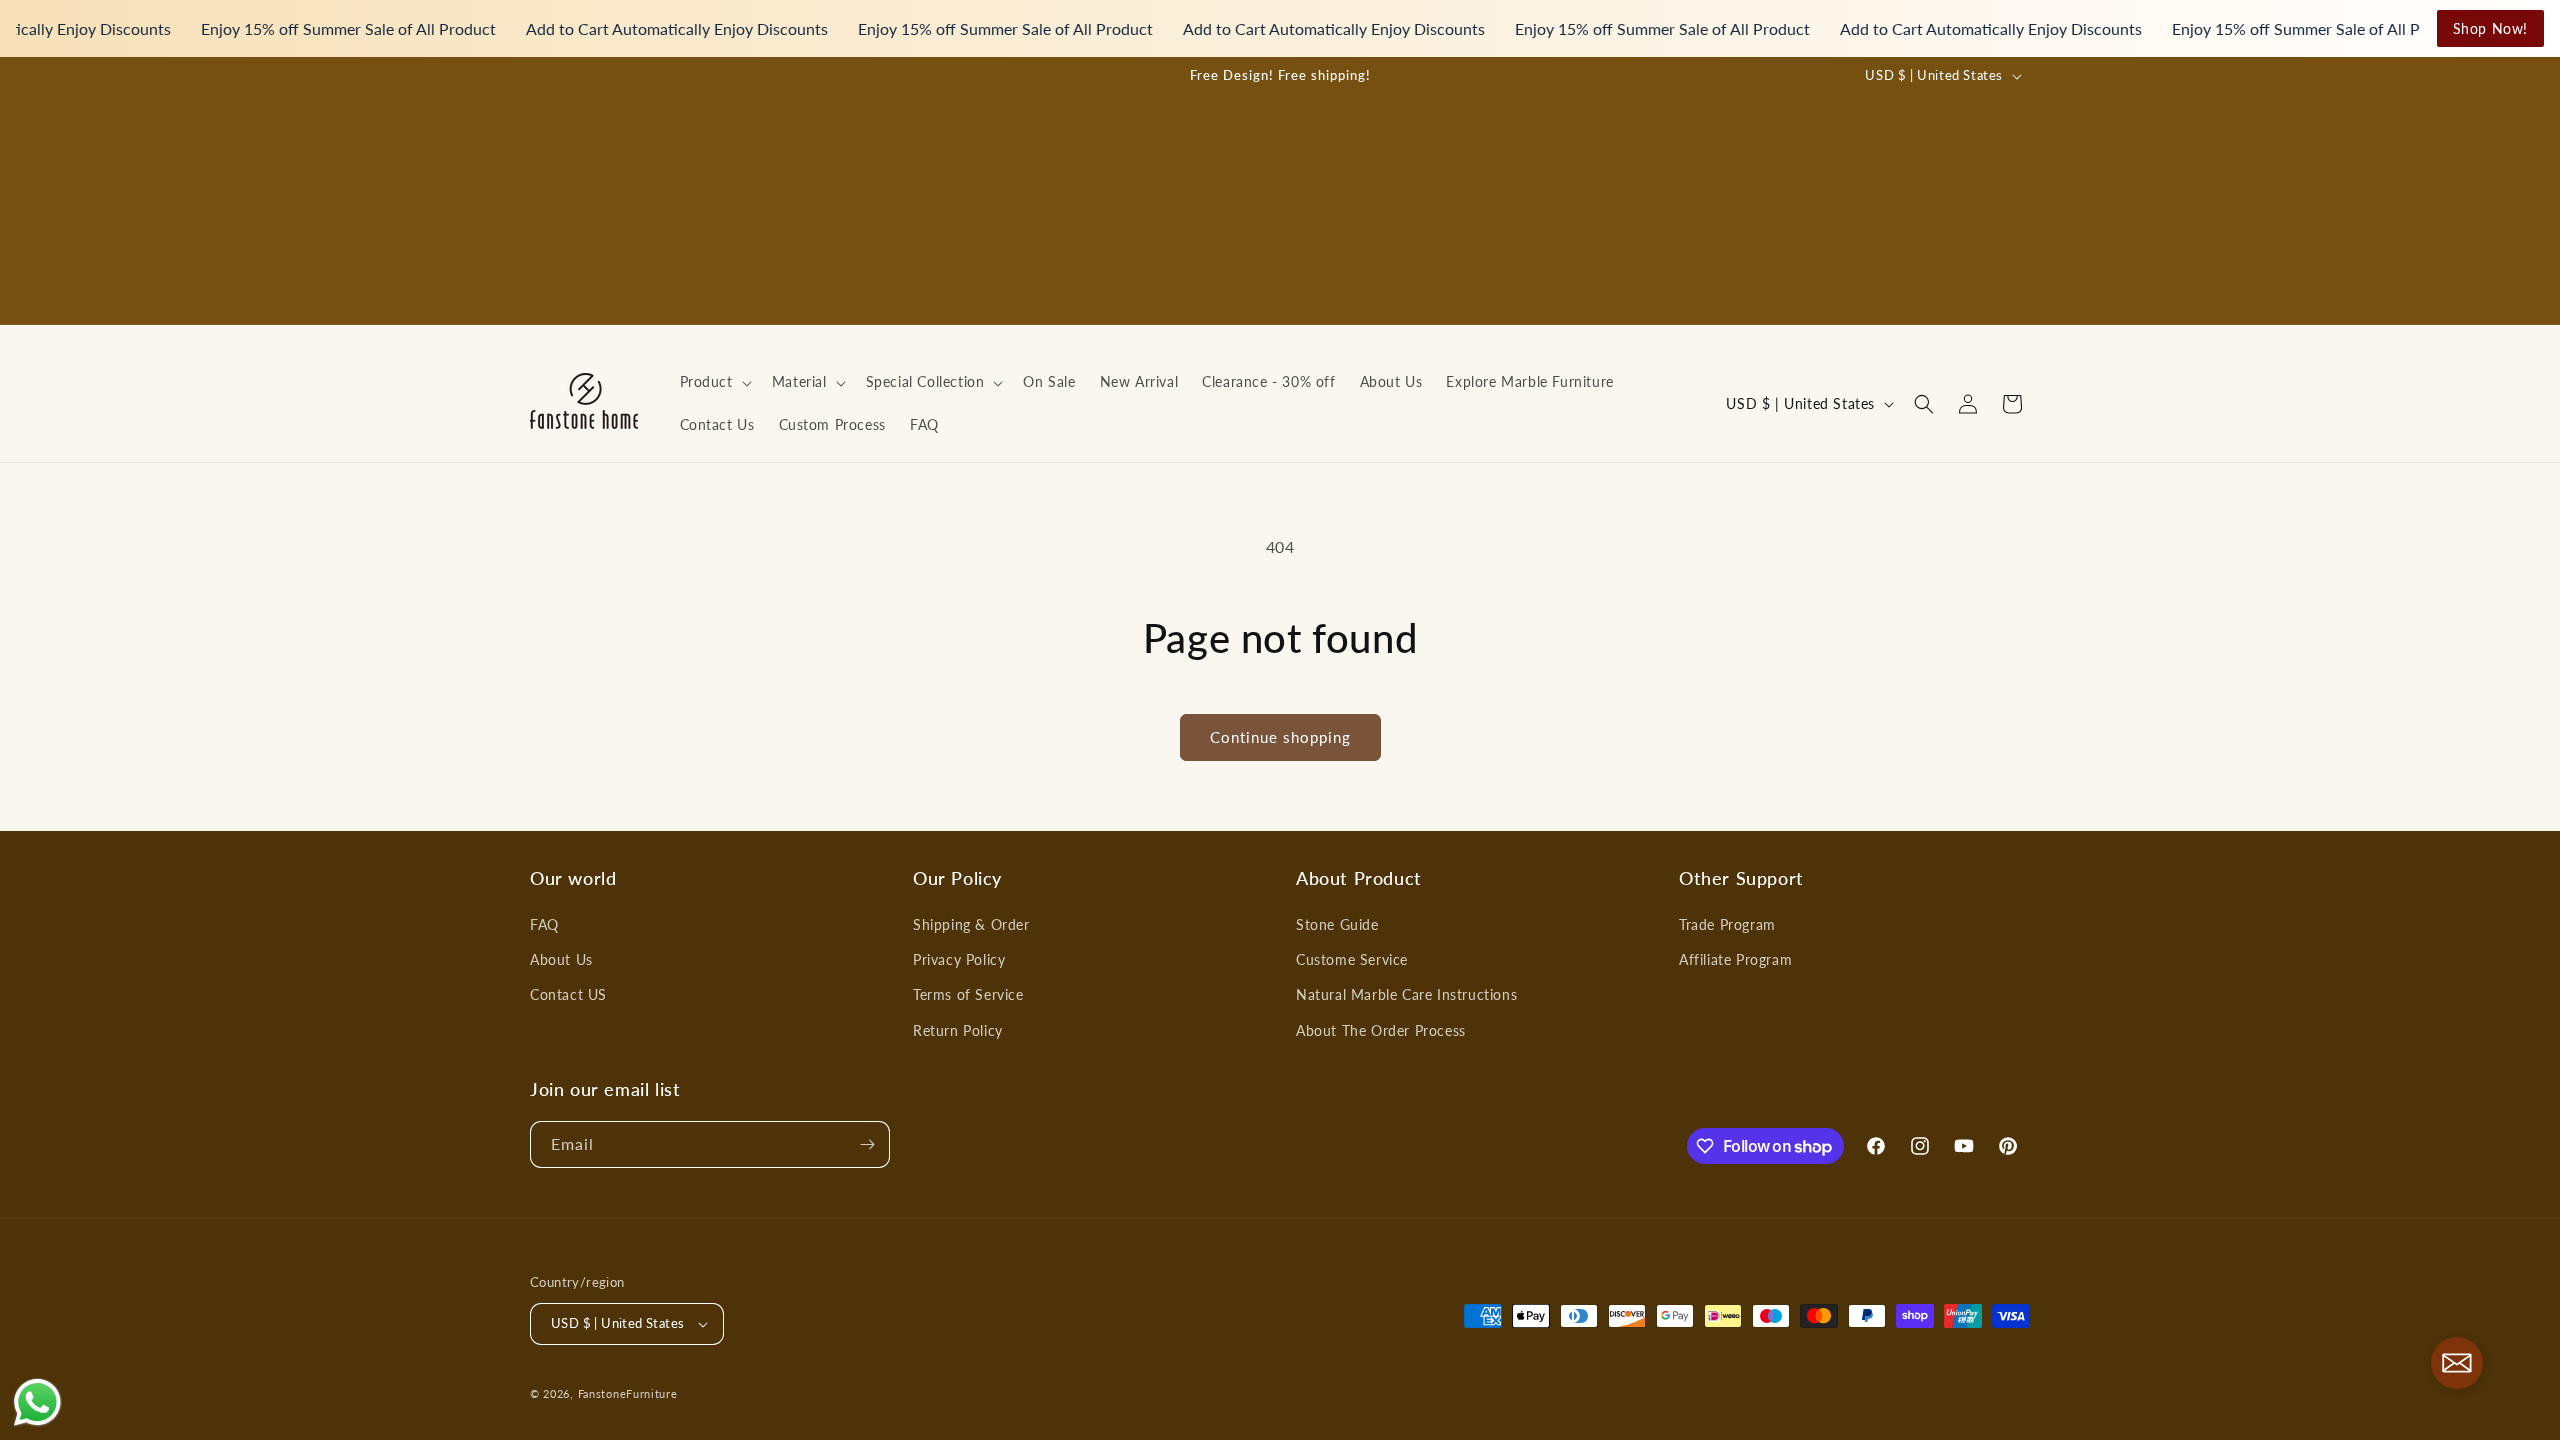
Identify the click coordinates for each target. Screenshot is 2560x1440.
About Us (561, 959)
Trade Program (1727, 924)
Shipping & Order (971, 924)
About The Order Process (1381, 1030)
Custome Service (1352, 959)
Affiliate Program (1735, 959)
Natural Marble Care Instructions (1406, 994)
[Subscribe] (867, 1144)
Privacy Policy (959, 959)
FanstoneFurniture (628, 1393)
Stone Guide (1337, 924)
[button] (714, 382)
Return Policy (958, 1030)
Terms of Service (968, 994)
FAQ (544, 924)
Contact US (568, 994)
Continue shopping (1280, 737)
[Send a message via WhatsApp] (37, 1402)
